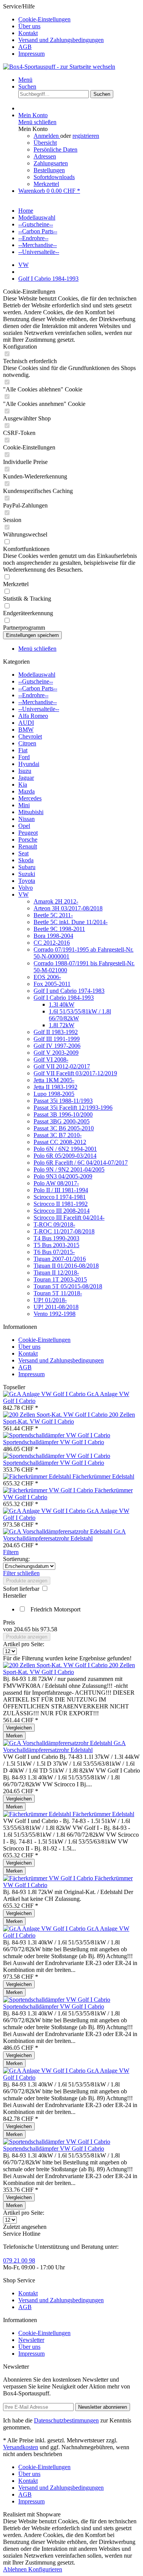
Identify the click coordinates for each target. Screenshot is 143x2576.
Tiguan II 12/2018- (56, 1273)
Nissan (27, 819)
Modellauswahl (37, 675)
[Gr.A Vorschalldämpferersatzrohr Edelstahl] (58, 1531)
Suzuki (27, 874)
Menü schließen (37, 122)
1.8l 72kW (62, 1025)
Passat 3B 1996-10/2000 (63, 1114)
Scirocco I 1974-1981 (60, 1197)
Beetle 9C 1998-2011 (59, 929)
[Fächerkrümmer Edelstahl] (38, 1476)
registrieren (86, 136)
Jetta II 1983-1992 (55, 1087)
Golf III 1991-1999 (57, 1039)
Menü (25, 80)
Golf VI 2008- (51, 1059)
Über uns (29, 26)
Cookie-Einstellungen (44, 19)
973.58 (49, 1629)
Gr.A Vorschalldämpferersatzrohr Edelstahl (64, 1535)
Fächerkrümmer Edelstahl (103, 1476)
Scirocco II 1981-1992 (61, 1204)
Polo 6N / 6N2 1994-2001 (65, 1149)
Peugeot (28, 833)
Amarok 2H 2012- (56, 901)
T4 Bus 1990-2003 (56, 1238)
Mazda (27, 791)
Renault (28, 846)
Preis (9, 1622)
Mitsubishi (31, 812)
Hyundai (29, 764)
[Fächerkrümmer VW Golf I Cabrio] (49, 1490)
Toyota (27, 881)
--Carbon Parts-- (38, 688)
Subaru (27, 867)
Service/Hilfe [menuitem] (53, 30)
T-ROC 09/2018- (54, 1224)
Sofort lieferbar (22, 1589)
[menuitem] (79, 19)
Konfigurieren (45, 2569)
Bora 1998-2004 (53, 936)
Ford (24, 757)
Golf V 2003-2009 (56, 1053)
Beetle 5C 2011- (53, 915)
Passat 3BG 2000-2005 (62, 1121)
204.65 (23, 1629)
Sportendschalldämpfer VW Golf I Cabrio (54, 1442)
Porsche (28, 840)
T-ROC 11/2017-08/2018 (64, 1231)
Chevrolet (30, 736)
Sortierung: (16, 1559)
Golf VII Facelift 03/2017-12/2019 (75, 1073)
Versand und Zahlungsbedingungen (61, 40)
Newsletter (31, 2340)
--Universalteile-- (39, 709)
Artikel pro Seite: (24, 1644)
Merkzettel (46, 184)
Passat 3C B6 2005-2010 (64, 1128)
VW (23, 894)
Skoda (26, 860)
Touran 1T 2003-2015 (60, 1279)
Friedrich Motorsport (55, 1609)
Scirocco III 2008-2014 (62, 1211)
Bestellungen (49, 170)
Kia (23, 785)
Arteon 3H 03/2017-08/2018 (68, 908)
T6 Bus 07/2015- (54, 1252)
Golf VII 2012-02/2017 (62, 1066)
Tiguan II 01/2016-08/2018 (66, 1266)
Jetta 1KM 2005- (54, 1080)
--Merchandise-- (38, 702)
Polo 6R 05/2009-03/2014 (65, 1156)
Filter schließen (21, 1573)
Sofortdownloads (54, 177)
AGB (25, 47)
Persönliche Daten (55, 149)
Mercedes (30, 798)
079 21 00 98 (19, 2260)
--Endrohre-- (33, 695)
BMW (26, 730)
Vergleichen (19, 1728)
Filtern (11, 1552)
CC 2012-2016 (52, 943)
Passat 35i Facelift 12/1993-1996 (73, 1108)
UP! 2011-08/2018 (56, 1307)
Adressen (45, 156)
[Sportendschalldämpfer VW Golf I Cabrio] (57, 1435)
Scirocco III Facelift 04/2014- (69, 1218)
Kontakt (28, 33)
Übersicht (45, 143)
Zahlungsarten (51, 163)
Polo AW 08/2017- (56, 1183)
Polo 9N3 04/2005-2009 (63, 1176)
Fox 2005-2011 (52, 984)
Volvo (26, 888)
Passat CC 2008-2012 (60, 1142)
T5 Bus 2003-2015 (56, 1245)
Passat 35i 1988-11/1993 (63, 1101)
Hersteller (15, 1596)
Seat (23, 853)
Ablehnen (16, 2569)
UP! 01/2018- (50, 1300)
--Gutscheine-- (36, 681)
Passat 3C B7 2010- (58, 1135)
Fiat (23, 750)
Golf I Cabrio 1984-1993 (64, 998)
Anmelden (47, 136)
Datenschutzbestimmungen (66, 2420)
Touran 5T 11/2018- (58, 1293)
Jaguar (26, 778)
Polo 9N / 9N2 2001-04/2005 (69, 1169)
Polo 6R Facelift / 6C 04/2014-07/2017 (81, 1163)
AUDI (26, 723)
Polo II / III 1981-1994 (61, 1190)
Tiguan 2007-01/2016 (60, 1259)
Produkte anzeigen (27, 1581)
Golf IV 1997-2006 (57, 1046)
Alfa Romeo (33, 716)
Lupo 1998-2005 (54, 1094)
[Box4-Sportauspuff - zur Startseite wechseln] (59, 67)
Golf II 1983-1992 (56, 1032)
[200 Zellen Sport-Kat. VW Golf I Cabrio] (56, 1415)
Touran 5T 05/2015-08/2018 (68, 1286)
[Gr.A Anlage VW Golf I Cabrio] (45, 1394)
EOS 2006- (47, 977)
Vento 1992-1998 (55, 1314)
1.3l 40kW (62, 1004)
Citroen (27, 743)
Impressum (31, 54)
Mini (24, 805)
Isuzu (25, 771)
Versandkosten (21, 2447)
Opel (24, 826)
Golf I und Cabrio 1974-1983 (69, 991)
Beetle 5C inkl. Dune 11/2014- (71, 922)
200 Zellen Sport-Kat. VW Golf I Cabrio (69, 1418)
